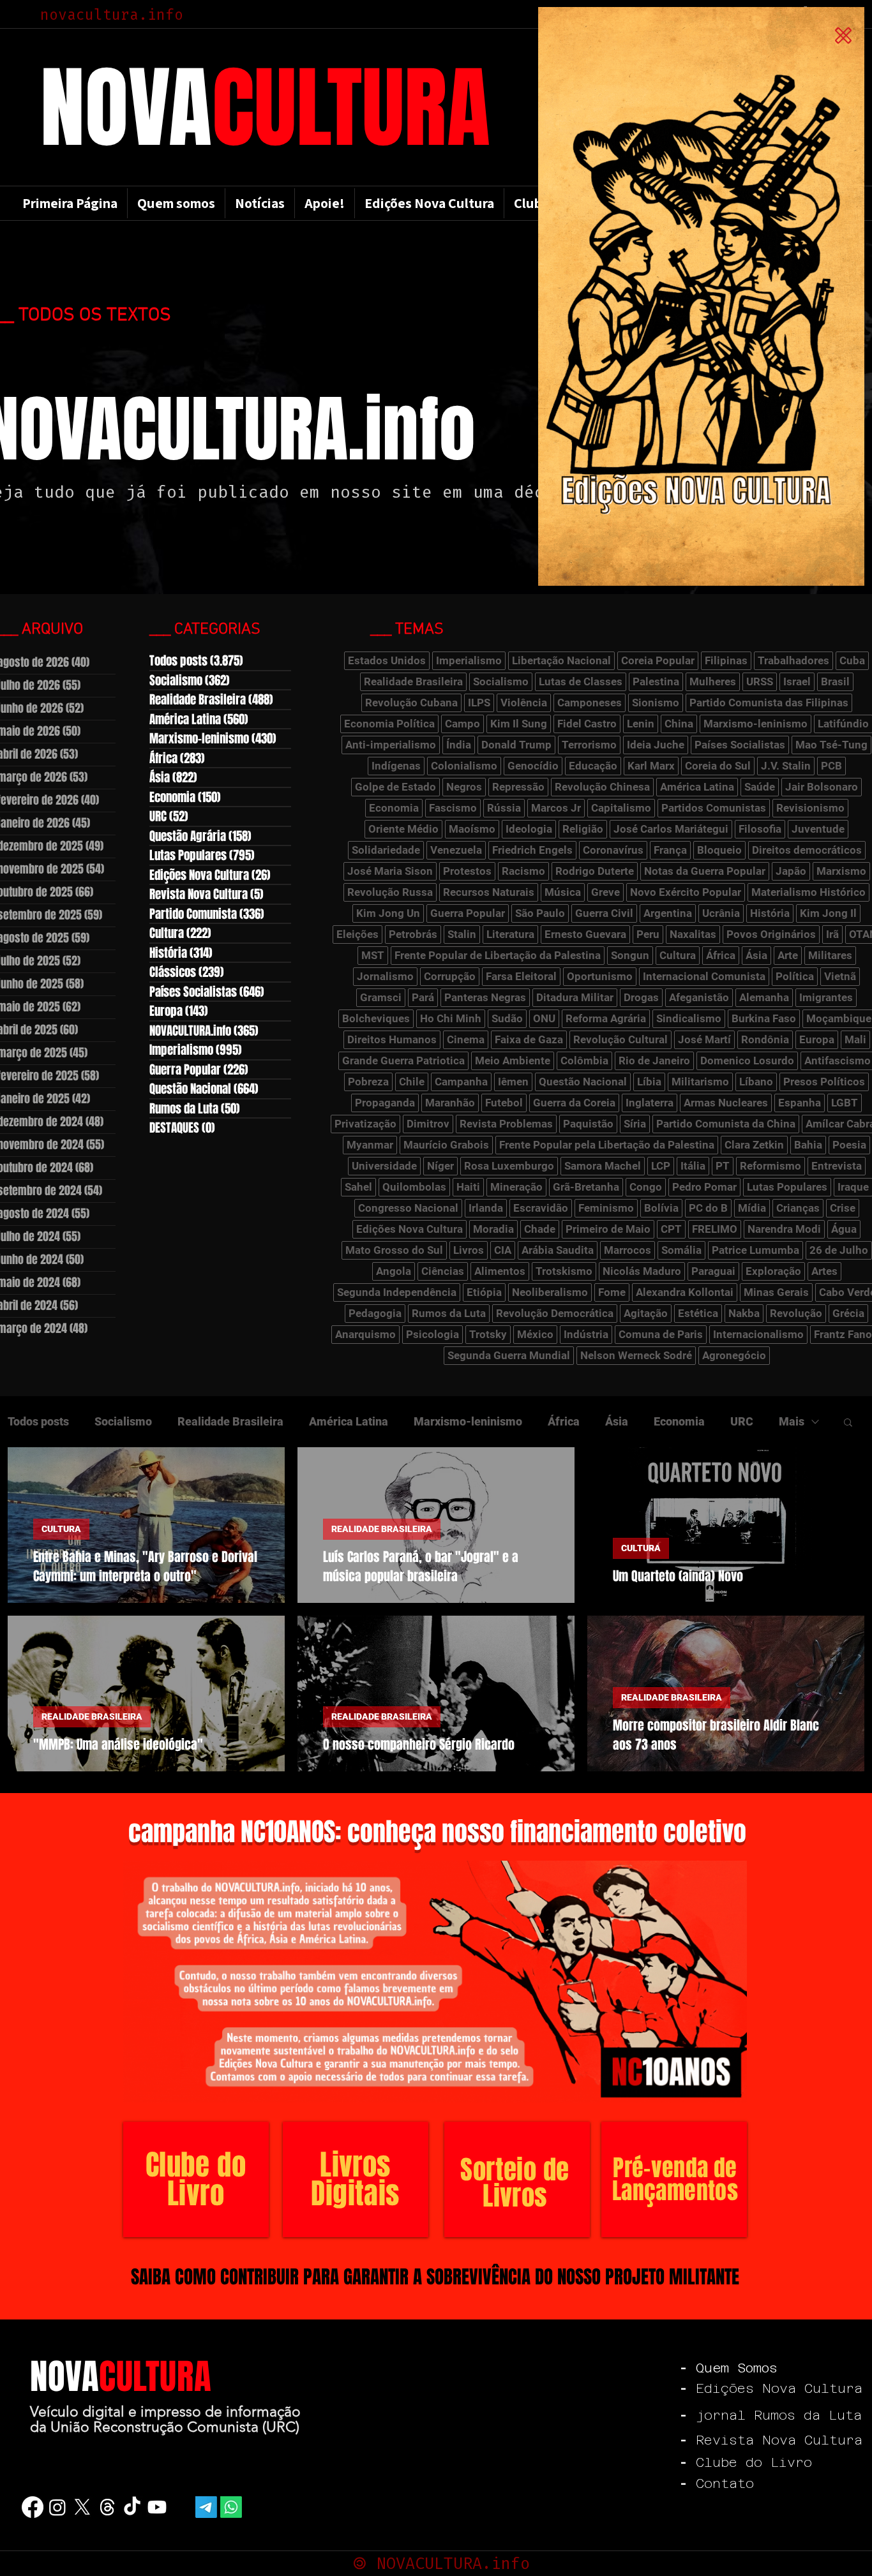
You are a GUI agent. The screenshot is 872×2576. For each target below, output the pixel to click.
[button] (843, 35)
